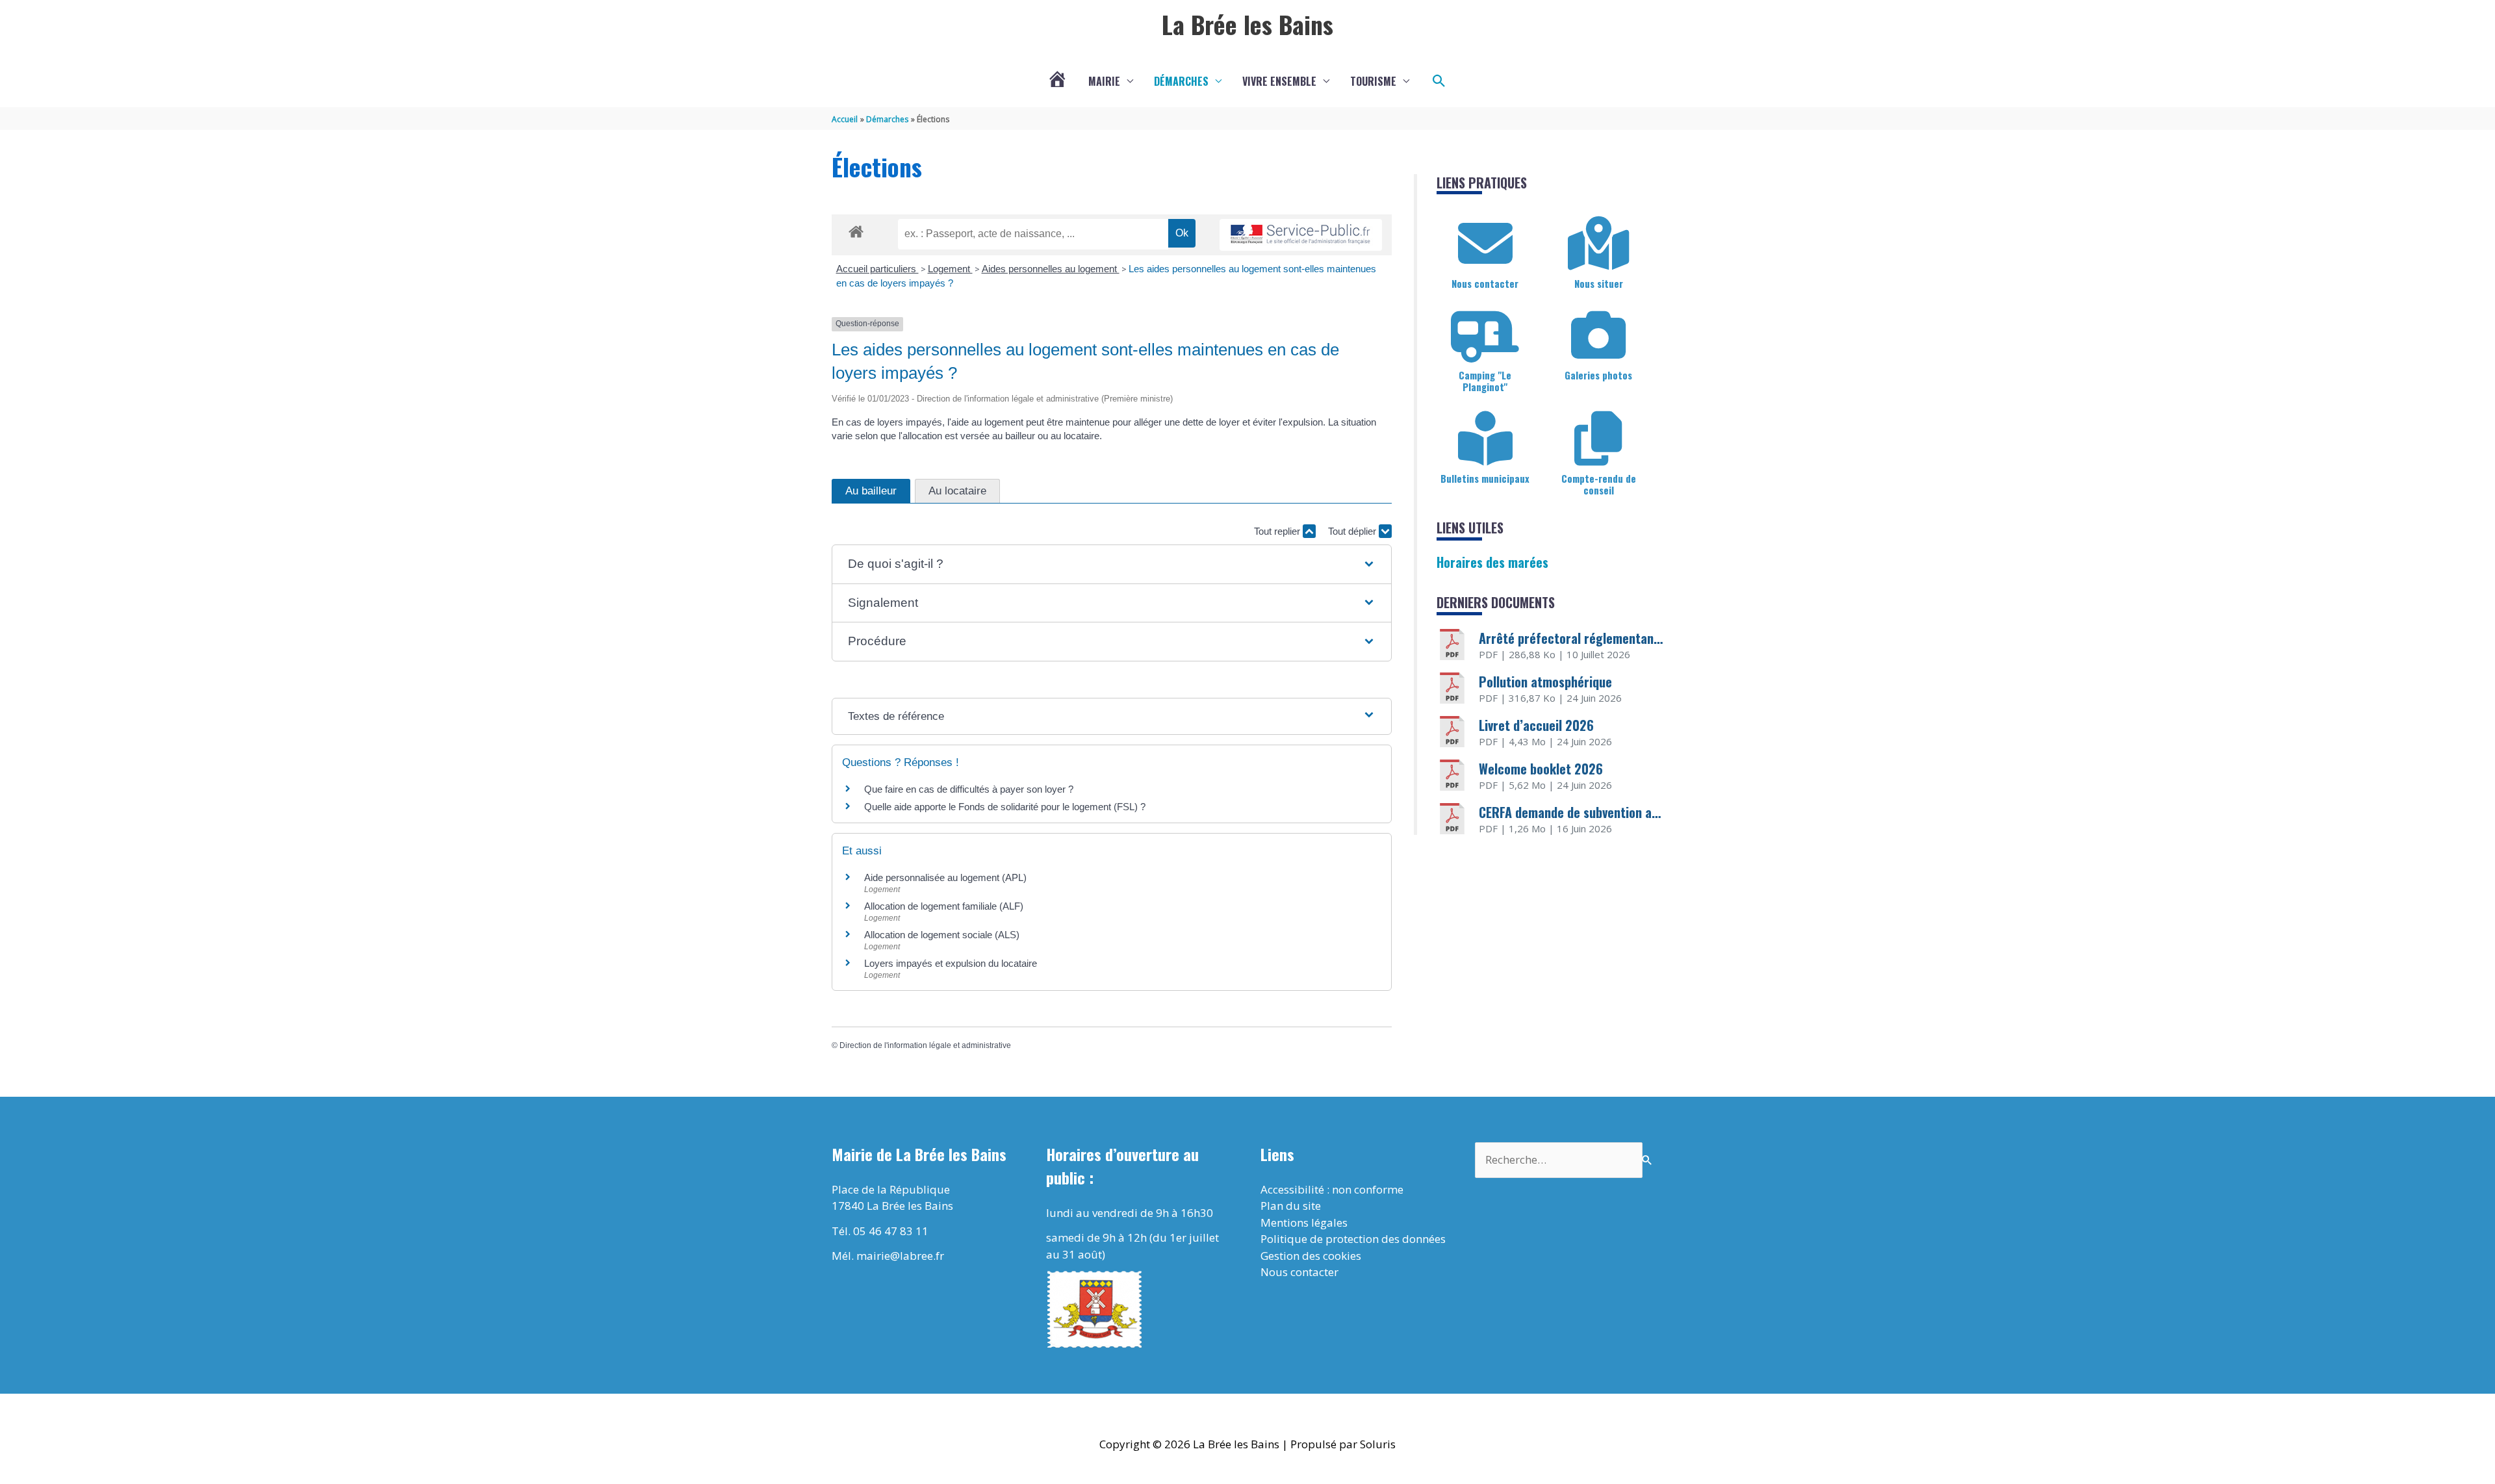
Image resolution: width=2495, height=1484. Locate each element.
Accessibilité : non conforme (1332, 1189)
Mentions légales (1304, 1222)
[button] (1439, 81)
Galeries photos (1598, 375)
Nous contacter (1485, 283)
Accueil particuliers (877, 269)
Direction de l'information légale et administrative (925, 1045)
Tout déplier (1353, 531)
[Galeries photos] (1598, 335)
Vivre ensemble (1279, 81)
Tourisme (1373, 81)
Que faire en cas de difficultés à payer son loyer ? (969, 789)
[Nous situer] (1598, 244)
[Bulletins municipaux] (1485, 439)
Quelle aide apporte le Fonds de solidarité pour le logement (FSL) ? (1005, 807)
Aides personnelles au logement (1051, 269)
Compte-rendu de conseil (1599, 484)
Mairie (1104, 81)
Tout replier (1278, 531)
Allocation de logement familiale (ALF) (944, 906)
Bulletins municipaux (1485, 478)
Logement (950, 269)
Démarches (1181, 81)
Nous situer (1599, 283)
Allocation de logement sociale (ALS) (942, 935)
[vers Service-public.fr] (1301, 235)
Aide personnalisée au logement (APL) (945, 877)
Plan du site (1291, 1206)
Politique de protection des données (1353, 1239)
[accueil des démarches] (856, 229)
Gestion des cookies (1311, 1256)
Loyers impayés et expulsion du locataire (951, 963)
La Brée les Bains (1247, 24)
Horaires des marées (1492, 562)
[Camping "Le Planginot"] (1485, 335)
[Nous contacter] (1485, 244)
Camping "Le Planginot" (1485, 381)
